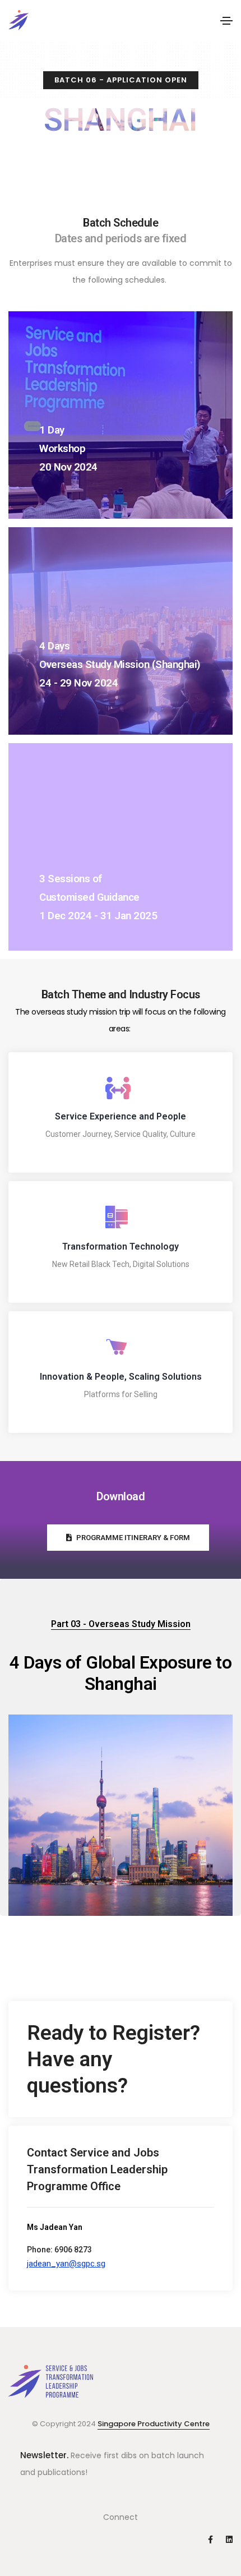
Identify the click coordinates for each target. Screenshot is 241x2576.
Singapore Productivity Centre (154, 2424)
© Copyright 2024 (65, 2424)
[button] (128, 1538)
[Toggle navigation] (226, 21)
